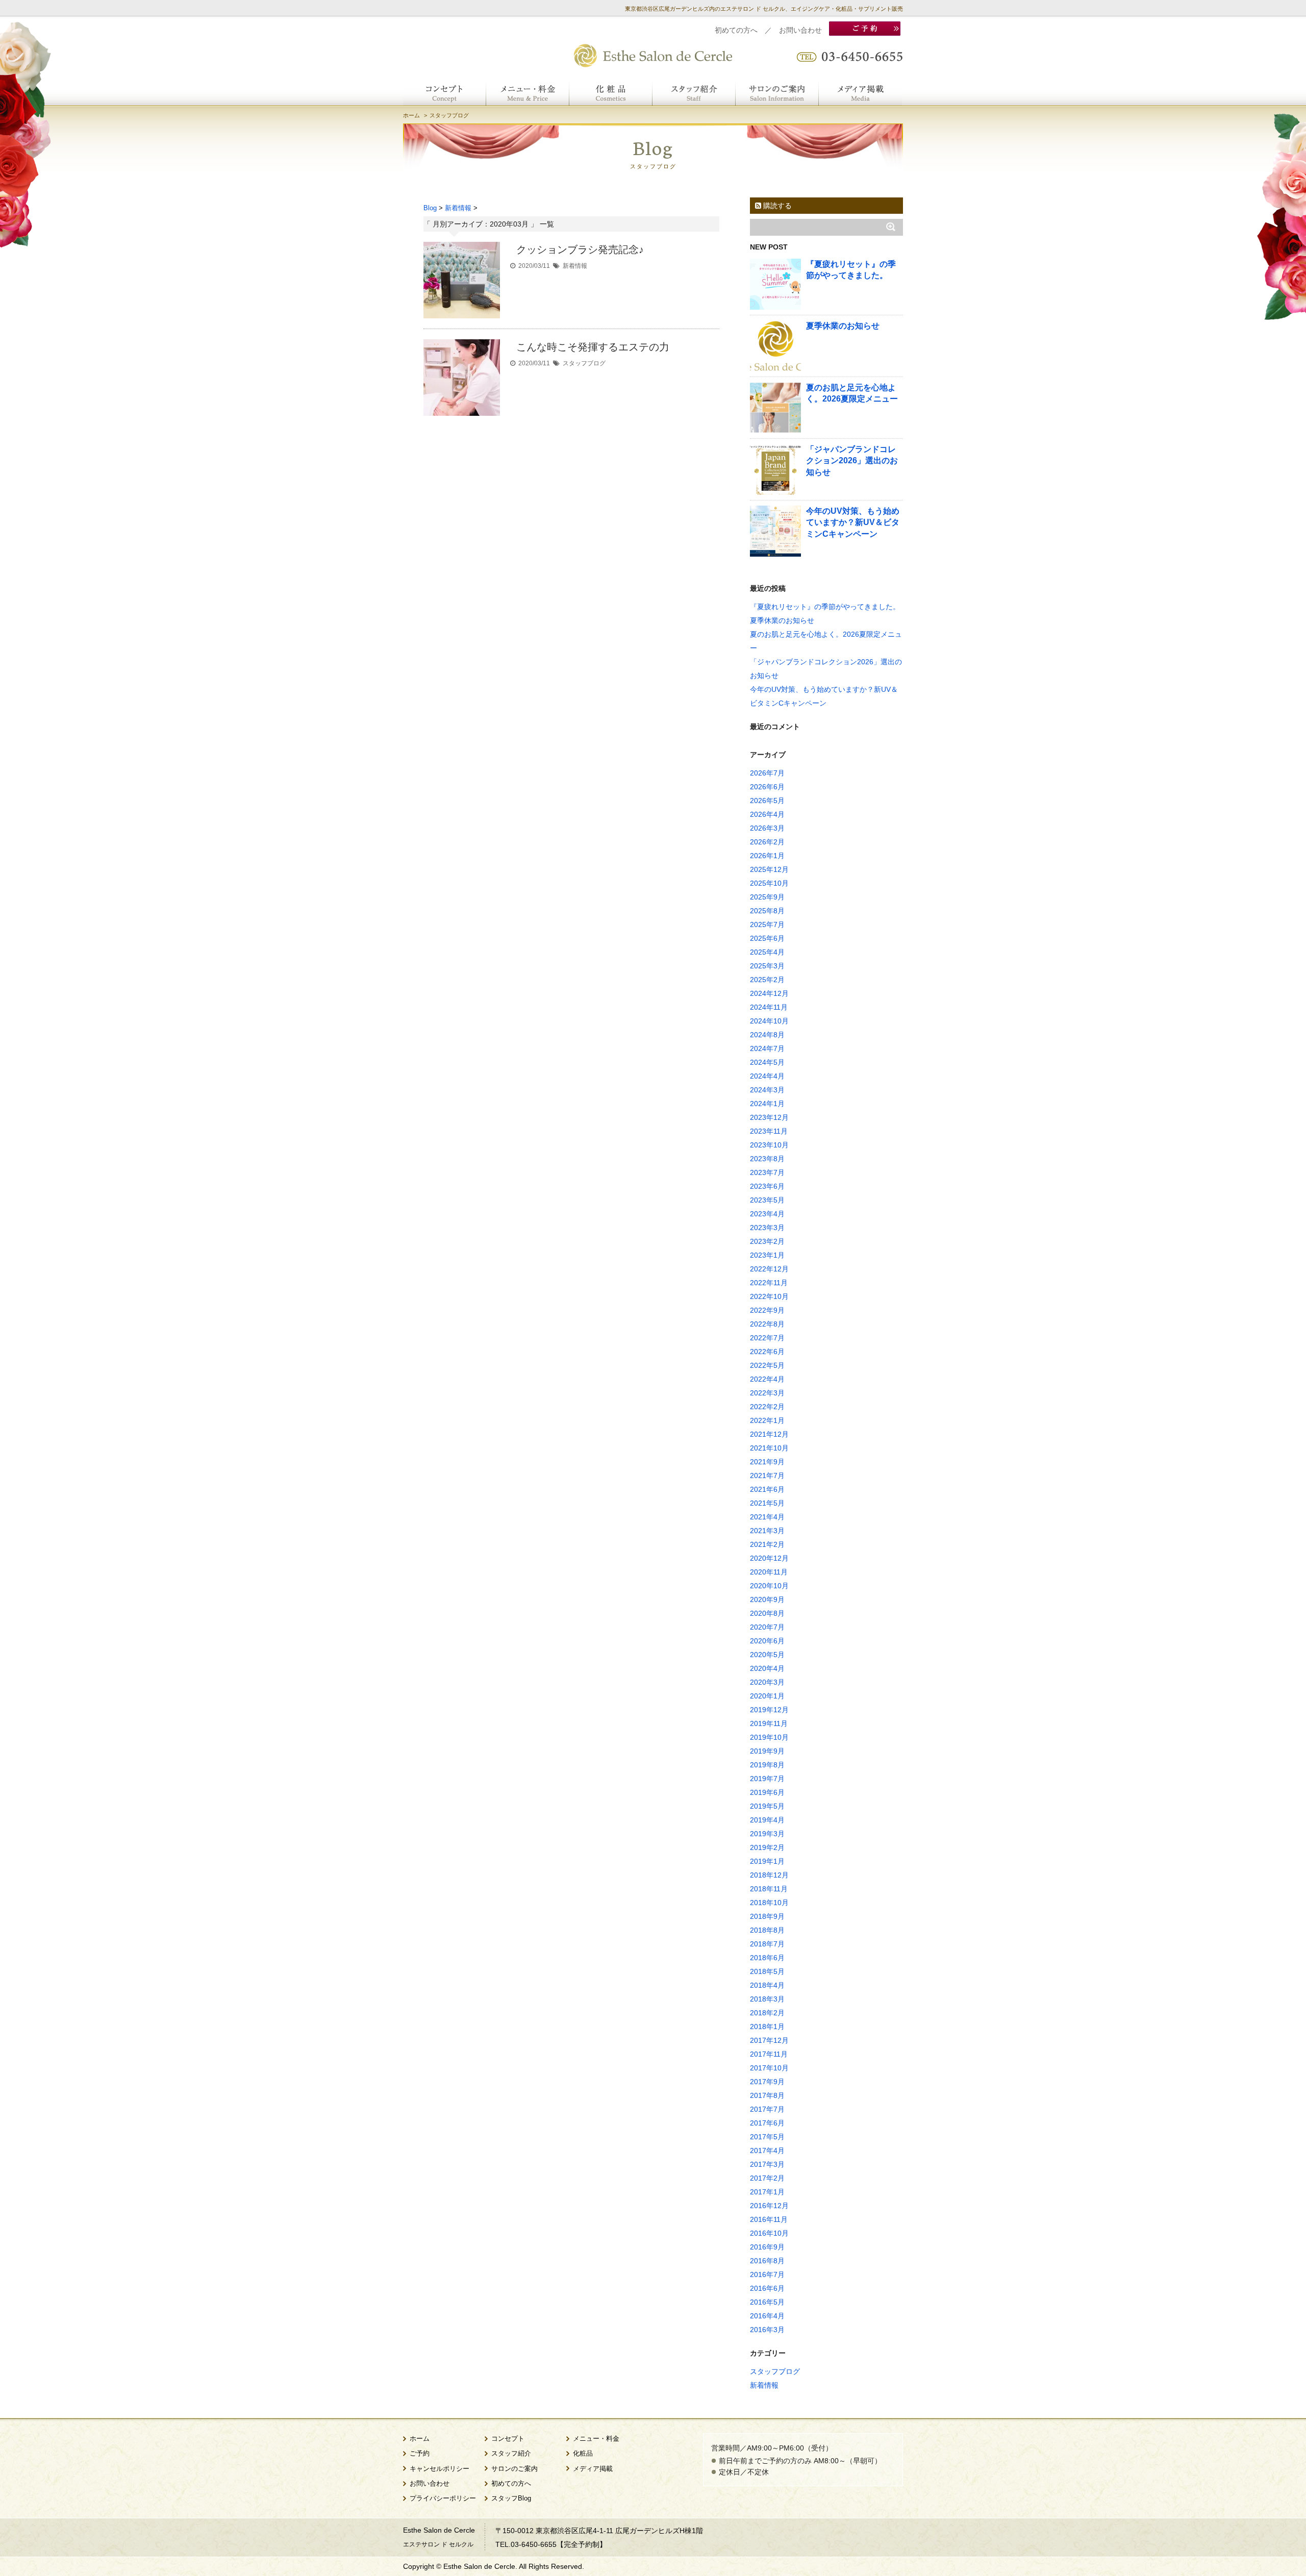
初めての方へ (736, 30)
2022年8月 (767, 1324)
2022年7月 (767, 1338)
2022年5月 (767, 1365)
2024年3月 (767, 1090)
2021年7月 (767, 1475)
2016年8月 (767, 2261)
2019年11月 (769, 1723)
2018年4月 (767, 1985)
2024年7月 (767, 1048)
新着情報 (575, 266)
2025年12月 (769, 869)
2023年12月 (769, 1117)
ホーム (411, 115)
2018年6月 (767, 1958)
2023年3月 (767, 1228)
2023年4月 (767, 1214)
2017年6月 (767, 2123)
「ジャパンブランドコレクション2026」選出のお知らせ (852, 461)
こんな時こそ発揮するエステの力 (593, 347)
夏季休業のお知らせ (843, 326)
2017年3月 (767, 2164)
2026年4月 (767, 814)
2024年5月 (767, 1062)
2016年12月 (769, 2206)
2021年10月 (769, 1448)
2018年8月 (767, 1930)
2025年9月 (767, 897)
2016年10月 (769, 2233)
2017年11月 (769, 2054)
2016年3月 (767, 2330)
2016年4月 (767, 2316)
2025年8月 (767, 911)
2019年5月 (767, 1806)
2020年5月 (767, 1655)
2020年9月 (767, 1599)
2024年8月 (767, 1035)
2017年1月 (767, 2192)
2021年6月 (767, 1489)
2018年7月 (767, 1944)
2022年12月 (769, 1269)
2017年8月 (767, 2095)
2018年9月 (767, 1916)
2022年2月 (767, 1407)
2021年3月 (767, 1531)
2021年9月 (767, 1462)
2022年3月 (767, 1393)
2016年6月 (767, 2288)
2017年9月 (767, 2082)
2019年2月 (767, 1847)
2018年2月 (767, 2013)
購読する (776, 206)
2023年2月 (767, 1241)
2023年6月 (767, 1186)
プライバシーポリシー (443, 2498)
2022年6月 (767, 1352)
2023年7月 (767, 1172)
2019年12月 (769, 1710)
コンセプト (508, 2439)
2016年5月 (767, 2302)
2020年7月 (767, 1627)
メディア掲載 (593, 2469)
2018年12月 (769, 1875)
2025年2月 (767, 980)
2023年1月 (767, 1255)
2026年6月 (767, 787)
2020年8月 (767, 1613)
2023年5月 (767, 1200)
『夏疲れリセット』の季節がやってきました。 (825, 607)
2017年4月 (767, 2150)
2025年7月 (767, 924)
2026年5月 (767, 801)
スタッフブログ (584, 363)
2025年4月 (767, 952)
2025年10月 (769, 883)
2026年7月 (767, 773)
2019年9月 (767, 1751)
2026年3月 (767, 828)
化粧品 (583, 2454)
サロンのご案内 (514, 2469)
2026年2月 (767, 842)
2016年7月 (767, 2274)
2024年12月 (769, 993)
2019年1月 (767, 1861)
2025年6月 (767, 938)
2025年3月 (767, 966)
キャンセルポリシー (439, 2469)
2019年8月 (767, 1765)
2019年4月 (767, 1820)
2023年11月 (769, 1131)
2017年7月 (767, 2109)
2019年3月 (767, 1834)
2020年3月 (767, 1682)
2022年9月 (767, 1310)
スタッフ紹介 (511, 2454)
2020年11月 (769, 1572)
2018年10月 (769, 1903)
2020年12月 (769, 1558)
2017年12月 (769, 2040)
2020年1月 (767, 1696)
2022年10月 (769, 1296)
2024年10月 (769, 1021)
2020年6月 (767, 1641)
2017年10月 (769, 2068)
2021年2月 (767, 1544)
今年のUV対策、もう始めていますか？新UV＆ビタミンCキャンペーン (853, 522)
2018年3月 (767, 1999)
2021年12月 (769, 1434)
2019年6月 (767, 1792)
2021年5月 (767, 1503)
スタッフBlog (511, 2498)
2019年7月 (767, 1779)
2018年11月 (769, 1889)
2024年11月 (769, 1007)
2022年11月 (769, 1283)
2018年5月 (767, 1971)
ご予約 (420, 2454)
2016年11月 (769, 2219)
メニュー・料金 (596, 2439)
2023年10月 (769, 1145)
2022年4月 (767, 1379)
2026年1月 (767, 856)
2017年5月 (767, 2137)
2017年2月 (767, 2178)
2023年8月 (767, 1159)
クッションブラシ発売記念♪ (580, 249)
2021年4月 (767, 1517)
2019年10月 (769, 1737)
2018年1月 (767, 2027)
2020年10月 (769, 1586)
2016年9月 (767, 2247)
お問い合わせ (800, 30)
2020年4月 (767, 1668)
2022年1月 (767, 1420)
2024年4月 (767, 1076)
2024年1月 (767, 1104)
